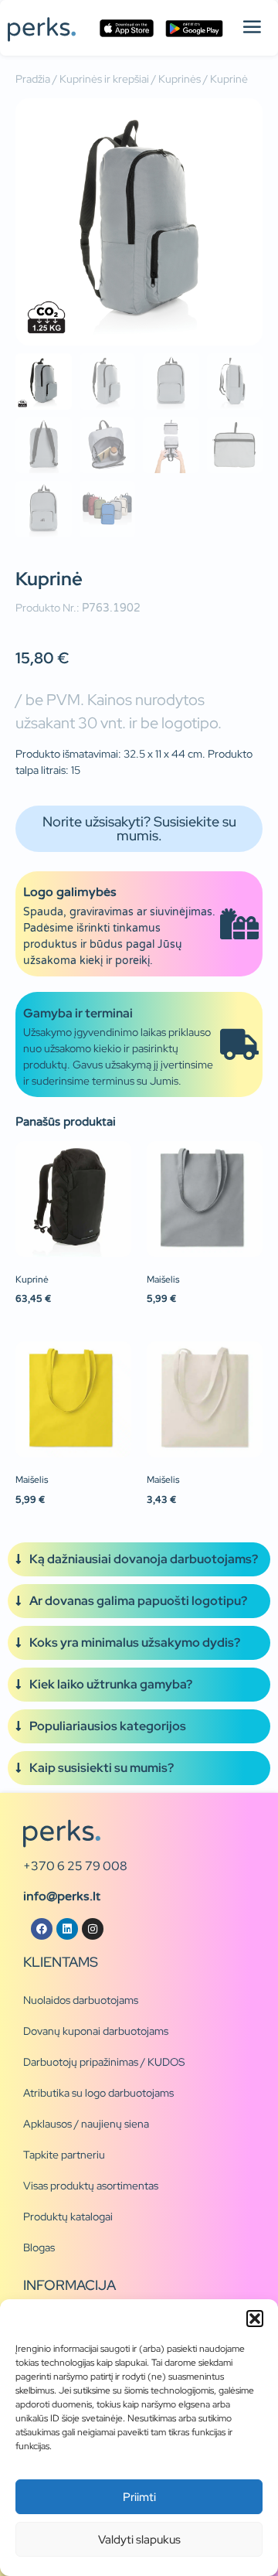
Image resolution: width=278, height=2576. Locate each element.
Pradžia (33, 79)
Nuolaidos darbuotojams (81, 2000)
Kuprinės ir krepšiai (104, 79)
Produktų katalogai (68, 2217)
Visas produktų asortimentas (91, 2186)
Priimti (139, 2497)
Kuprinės (180, 79)
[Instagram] (93, 1929)
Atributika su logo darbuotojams (98, 2093)
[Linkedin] (67, 1929)
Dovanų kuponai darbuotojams (96, 2031)
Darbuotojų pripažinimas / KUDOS (104, 2062)
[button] (255, 2319)
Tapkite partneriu (64, 2155)
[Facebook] (42, 1929)
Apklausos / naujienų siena (86, 2124)
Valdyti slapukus (139, 2540)
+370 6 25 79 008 (75, 1866)
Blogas (39, 2247)
